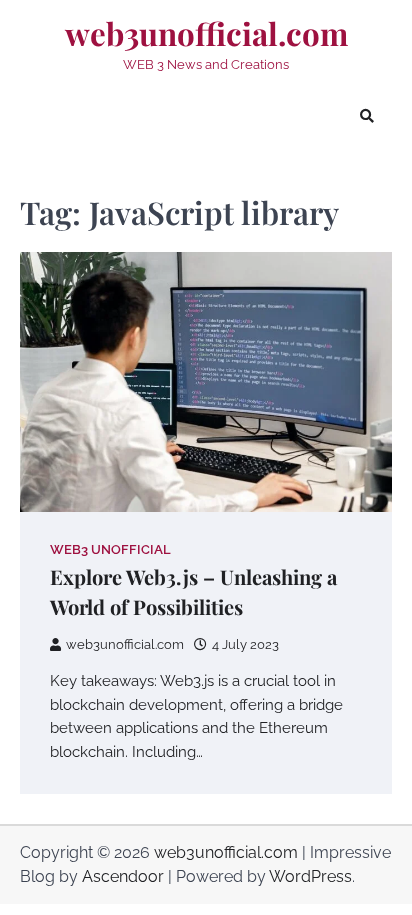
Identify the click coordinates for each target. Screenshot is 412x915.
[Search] (367, 116)
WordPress (310, 876)
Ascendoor (123, 876)
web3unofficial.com (206, 34)
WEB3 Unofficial (110, 549)
